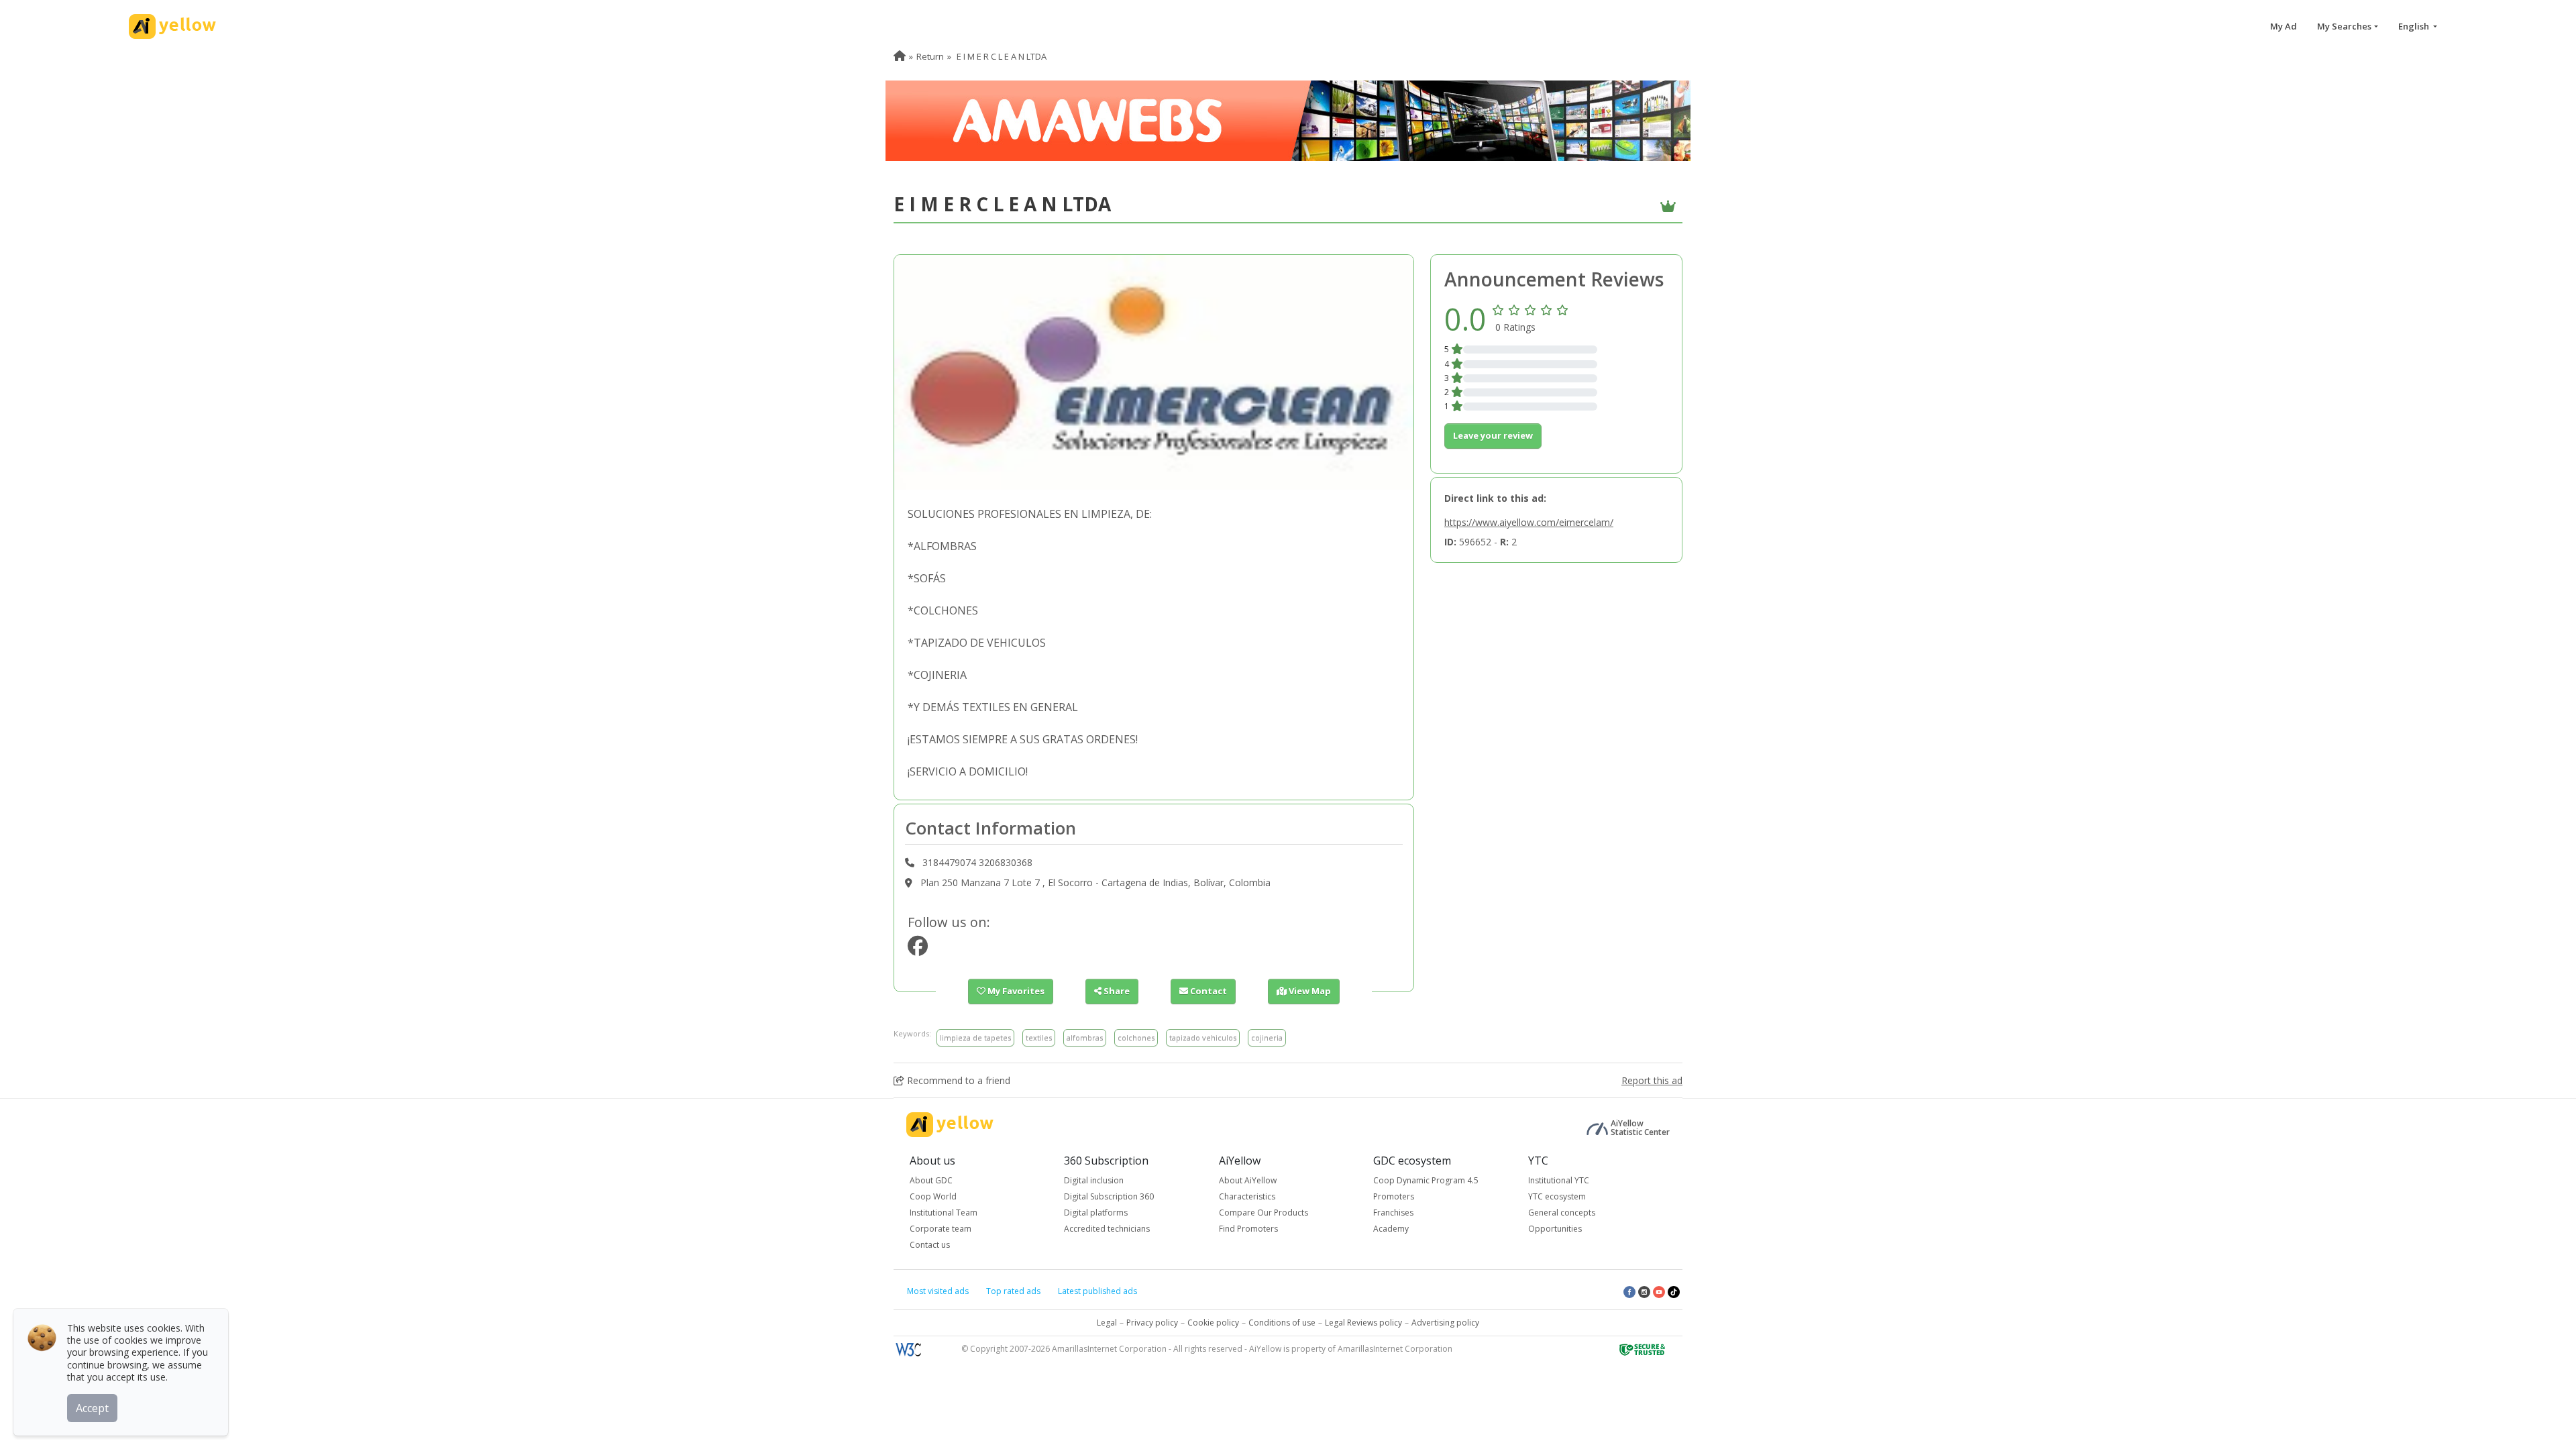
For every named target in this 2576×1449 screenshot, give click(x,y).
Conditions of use (1282, 1323)
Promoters (1394, 1196)
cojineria (1267, 1037)
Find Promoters (1248, 1229)
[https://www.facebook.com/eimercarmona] (918, 950)
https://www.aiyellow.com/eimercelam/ (1529, 522)
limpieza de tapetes (975, 1037)
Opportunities (1555, 1229)
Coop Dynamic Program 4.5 (1426, 1180)
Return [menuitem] (930, 56)
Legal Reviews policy (1363, 1323)
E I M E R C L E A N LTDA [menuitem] (1001, 56)
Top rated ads (1013, 1291)
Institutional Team (944, 1213)
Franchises (1393, 1213)
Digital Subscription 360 (1109, 1196)
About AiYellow (1248, 1180)
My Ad (2284, 26)
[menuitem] (900, 56)
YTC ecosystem (1557, 1196)
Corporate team (941, 1229)
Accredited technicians (1107, 1229)
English (2415, 26)
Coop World (933, 1196)
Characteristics (1247, 1196)
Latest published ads (1097, 1291)
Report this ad (1652, 1080)
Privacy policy (1152, 1323)
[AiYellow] (950, 1125)
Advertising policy (1445, 1323)
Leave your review (1493, 435)
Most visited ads (938, 1291)
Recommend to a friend (957, 1080)
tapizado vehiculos (1203, 1037)
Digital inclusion (1094, 1180)
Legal (1107, 1323)
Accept (92, 1408)
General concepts (1562, 1213)
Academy (1391, 1229)
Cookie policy (1213, 1323)
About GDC (931, 1180)
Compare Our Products (1264, 1213)
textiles (1039, 1037)
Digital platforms (1096, 1213)
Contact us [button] (930, 1245)
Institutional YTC (1559, 1180)
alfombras (1085, 1037)
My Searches (2344, 26)
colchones (1136, 1037)
